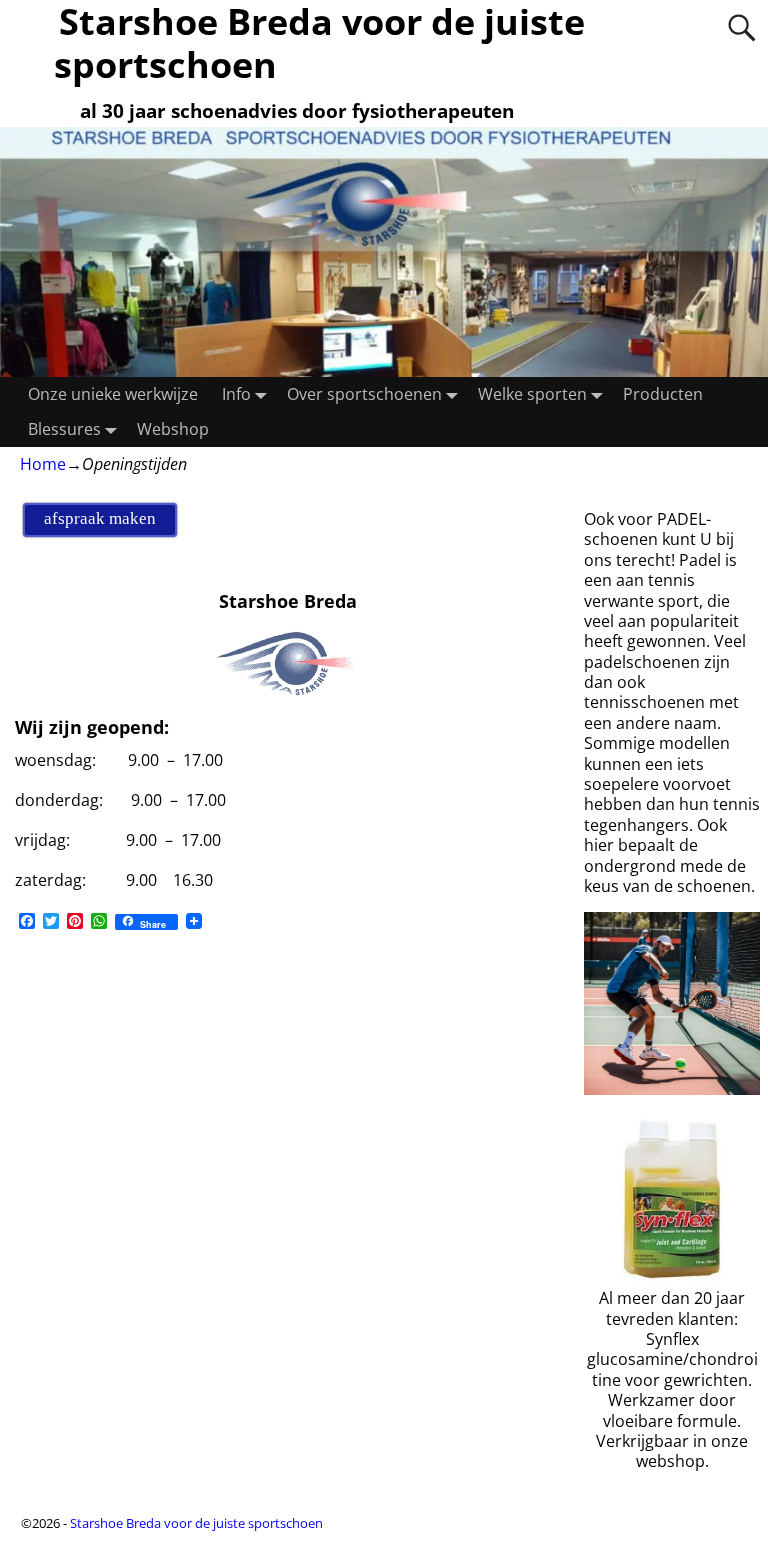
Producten (663, 394)
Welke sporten (532, 394)
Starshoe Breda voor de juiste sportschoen (196, 1523)
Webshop (173, 429)
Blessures (64, 429)
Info (236, 394)
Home (43, 464)
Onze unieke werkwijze (113, 394)
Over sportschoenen (364, 394)
